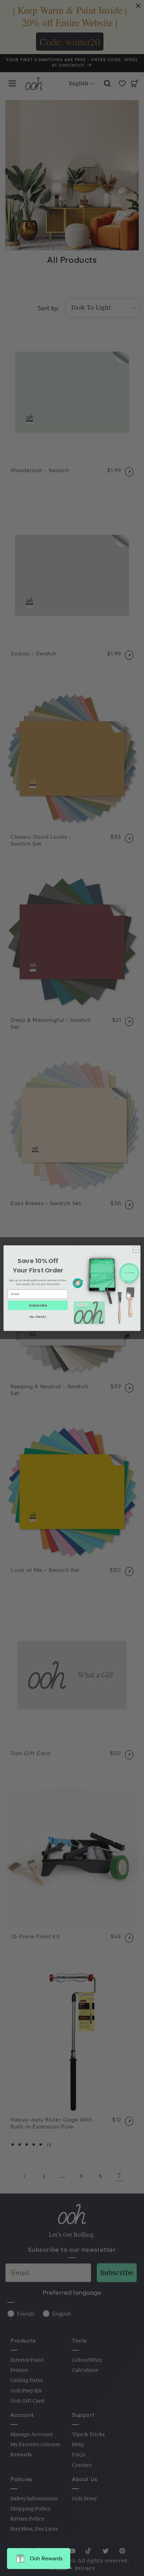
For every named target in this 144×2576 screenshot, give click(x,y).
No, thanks (38, 1317)
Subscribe (38, 1305)
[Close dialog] (136, 1250)
